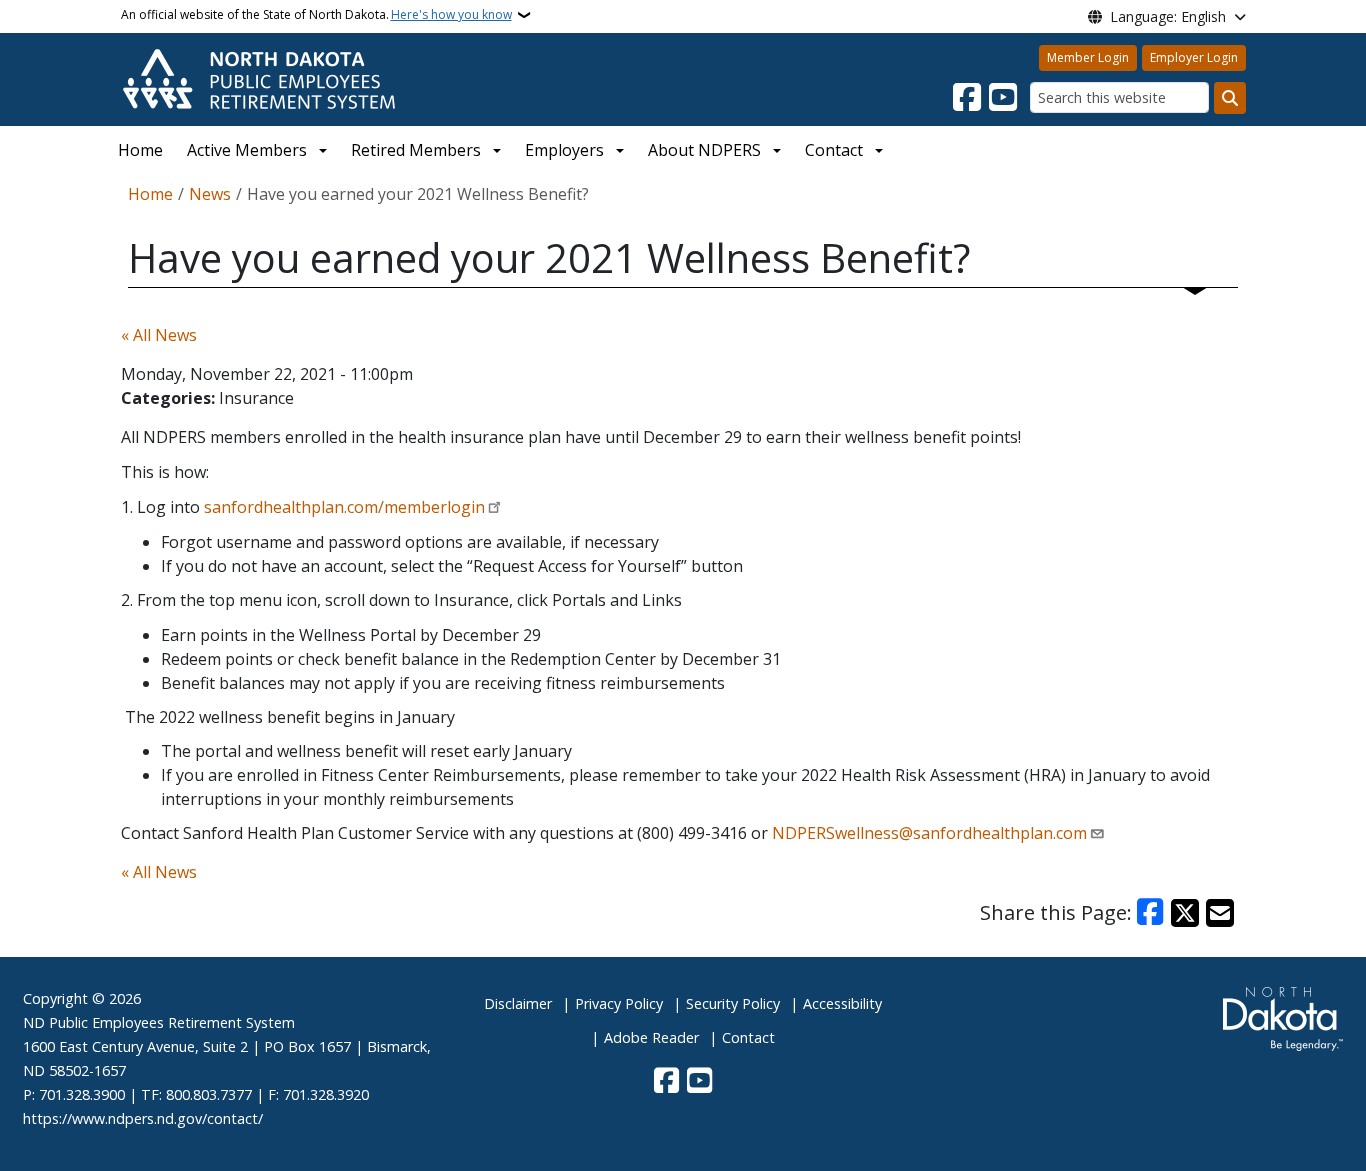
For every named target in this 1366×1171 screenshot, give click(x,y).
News (210, 194)
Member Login (1088, 57)
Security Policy (733, 1003)
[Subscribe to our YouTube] (1003, 98)
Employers (564, 150)
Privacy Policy (619, 1003)
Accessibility (842, 1003)
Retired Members (416, 150)
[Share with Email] (1220, 913)
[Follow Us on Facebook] (967, 98)
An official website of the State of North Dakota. (316, 14)
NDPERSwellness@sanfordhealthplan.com (929, 833)
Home (140, 150)
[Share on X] (1185, 913)
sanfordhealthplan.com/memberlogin (344, 507)
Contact (748, 1037)
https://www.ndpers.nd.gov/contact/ (143, 1118)
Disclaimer (518, 1003)
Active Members (247, 150)
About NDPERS (704, 150)
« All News (159, 335)
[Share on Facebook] (1151, 913)
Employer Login (1194, 57)
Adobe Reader (651, 1037)
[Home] (259, 78)
